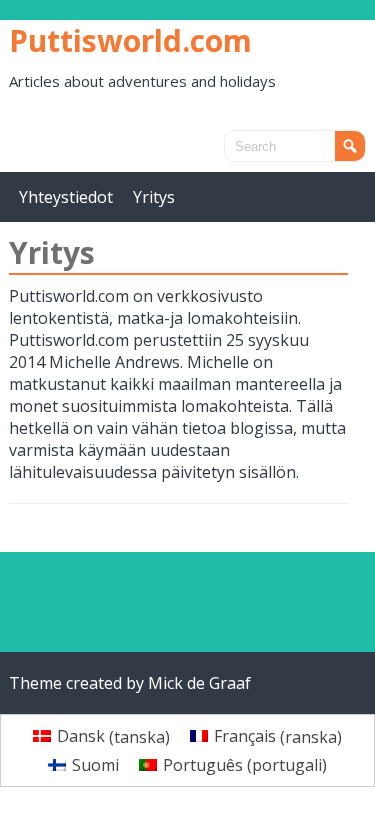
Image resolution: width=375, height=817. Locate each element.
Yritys (154, 197)
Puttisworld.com (130, 40)
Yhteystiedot (66, 197)
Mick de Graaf (199, 683)
